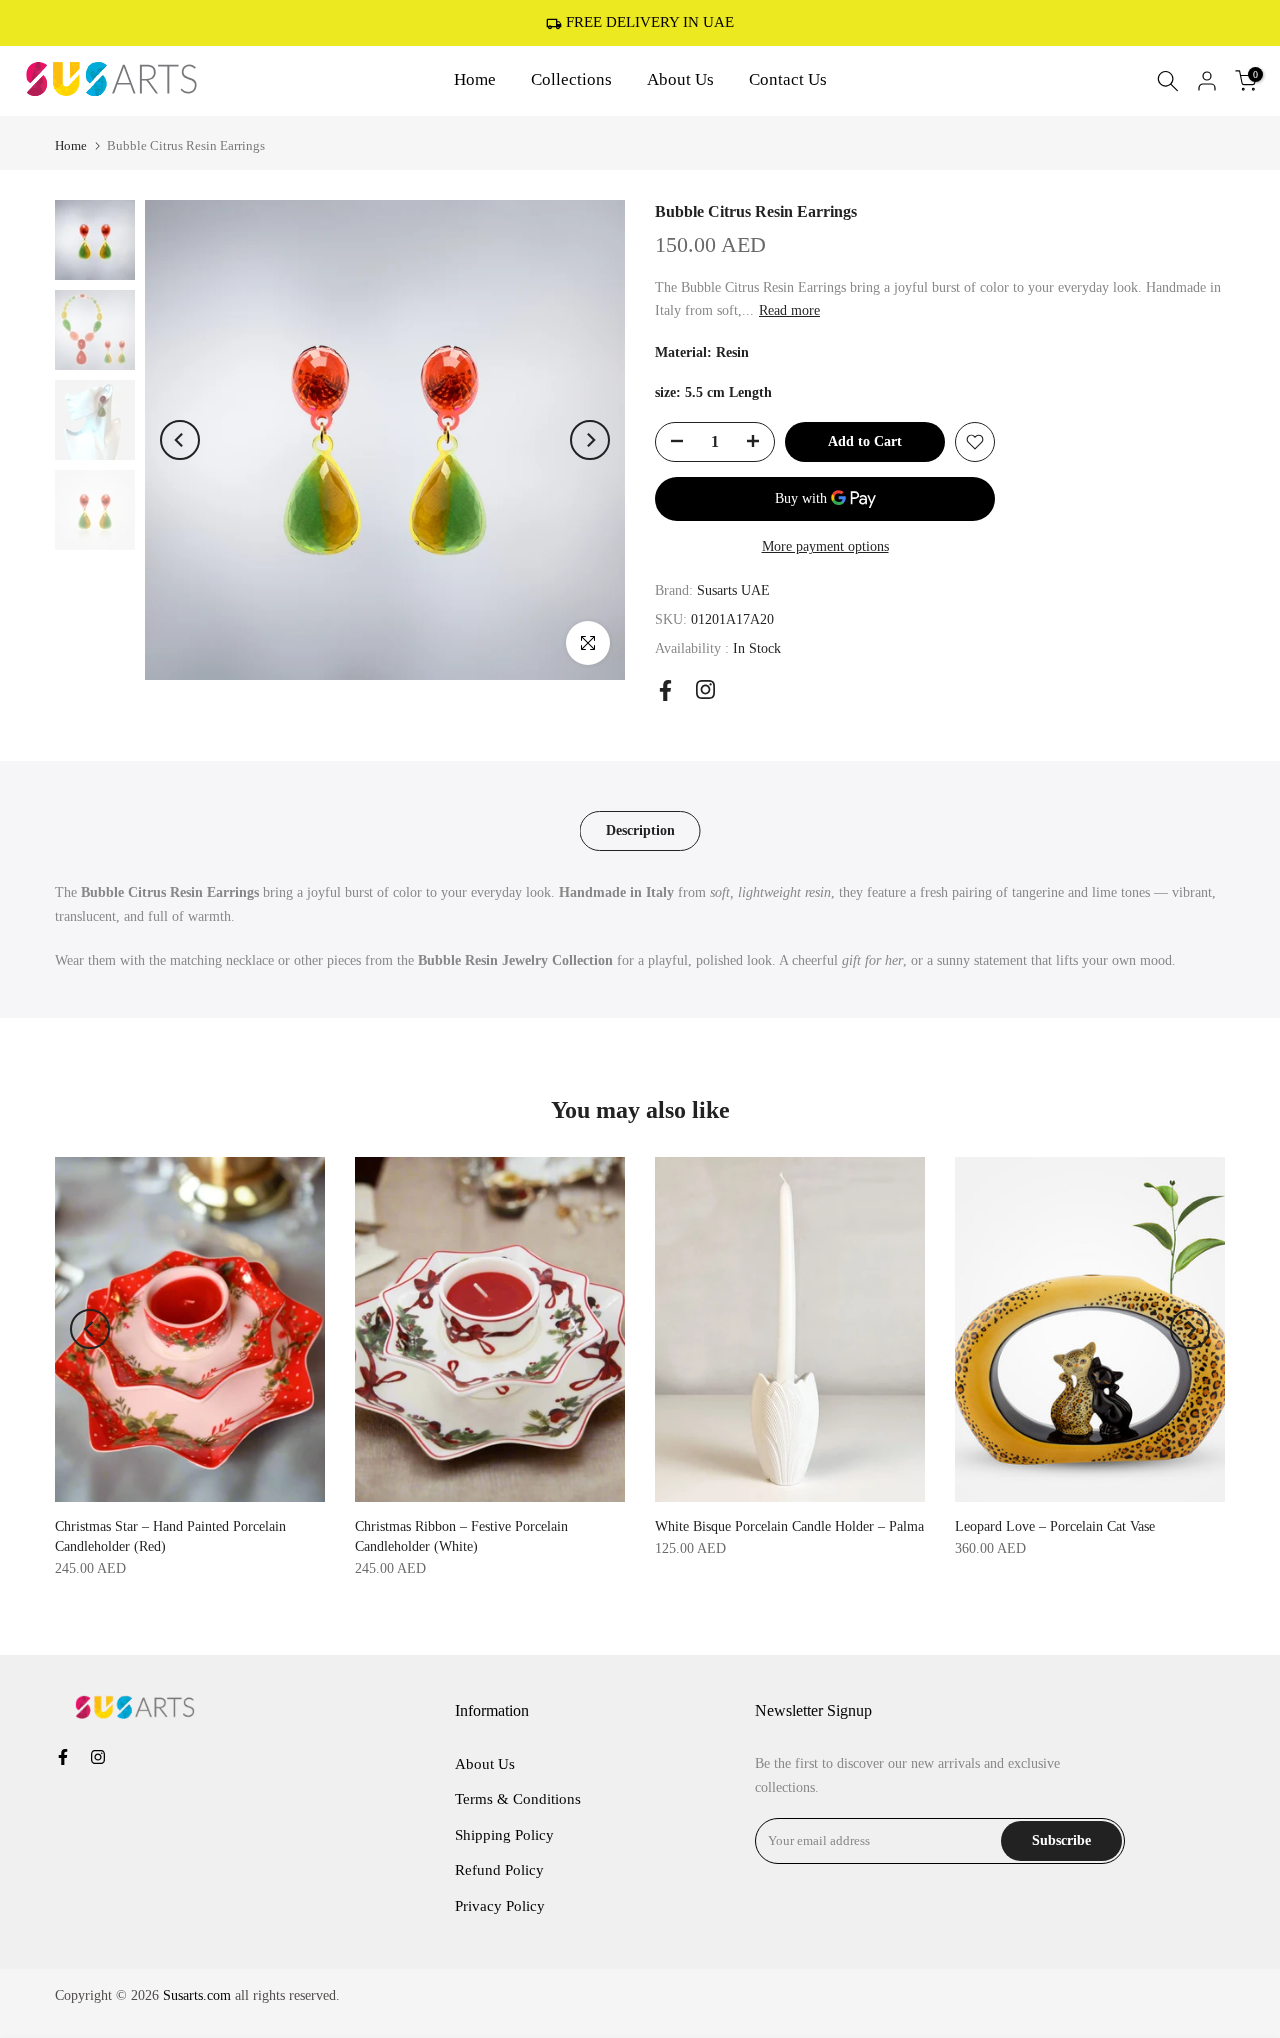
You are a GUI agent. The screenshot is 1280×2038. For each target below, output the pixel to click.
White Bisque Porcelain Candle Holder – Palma (789, 1526)
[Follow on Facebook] (665, 690)
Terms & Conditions (518, 1799)
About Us (680, 79)
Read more (789, 310)
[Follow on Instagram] (705, 689)
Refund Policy (499, 1870)
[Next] (590, 440)
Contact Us (788, 79)
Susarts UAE (733, 590)
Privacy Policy (500, 1906)
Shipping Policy (504, 1835)
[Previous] (180, 440)
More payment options (825, 546)
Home (475, 79)
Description (640, 830)
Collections (571, 79)
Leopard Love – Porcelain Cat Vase (1055, 1526)
